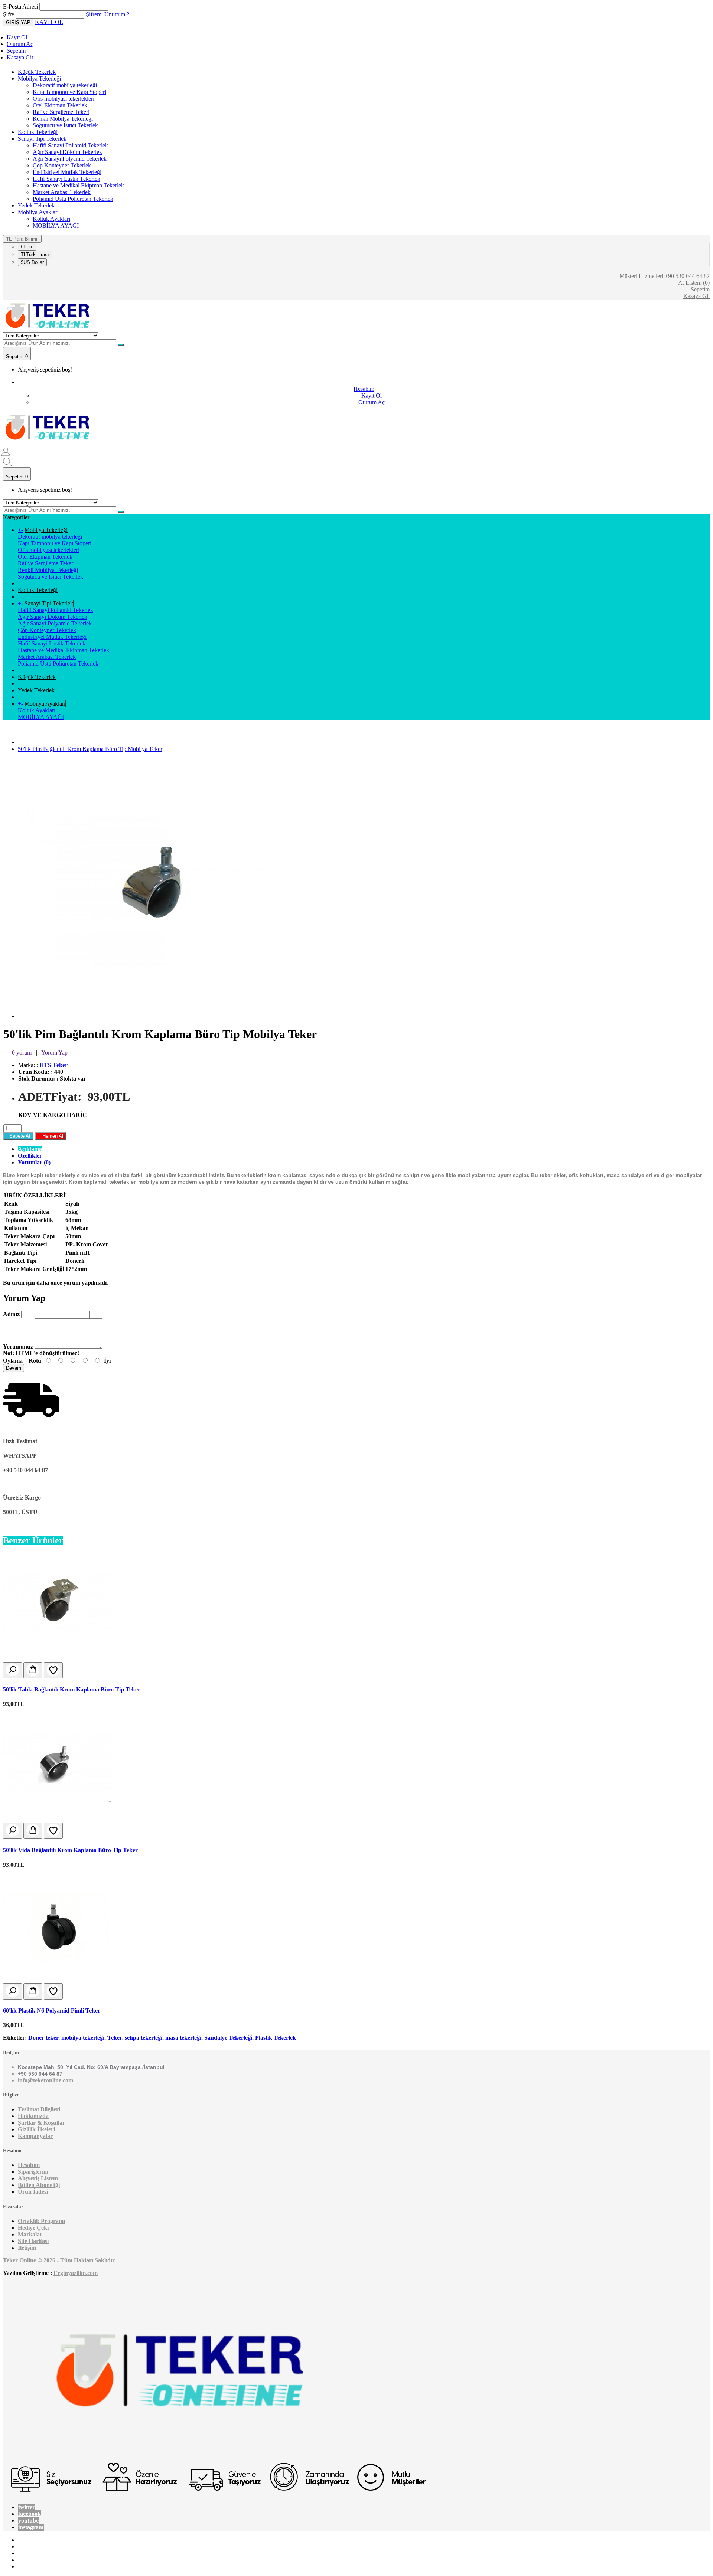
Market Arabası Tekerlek (62, 192)
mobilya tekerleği (83, 2038)
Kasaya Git (20, 57)
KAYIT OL (49, 22)
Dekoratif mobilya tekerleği (65, 85)
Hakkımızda (33, 2116)
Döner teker (43, 2038)
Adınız (11, 1314)
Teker (115, 2038)
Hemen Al (51, 1136)
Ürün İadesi (33, 2192)
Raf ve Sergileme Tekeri (61, 112)
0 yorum (22, 1052)
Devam (14, 1368)
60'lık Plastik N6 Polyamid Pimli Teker (52, 2011)
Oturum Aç (20, 44)
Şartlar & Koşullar (41, 2123)
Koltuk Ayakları (51, 219)
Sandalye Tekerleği (228, 2038)
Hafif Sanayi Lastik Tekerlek (66, 179)
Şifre (9, 14)
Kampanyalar (35, 2136)
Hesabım (29, 2165)
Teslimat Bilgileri (39, 2109)
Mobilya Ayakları (38, 212)
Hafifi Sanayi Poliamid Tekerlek (70, 145)
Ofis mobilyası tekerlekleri (64, 99)
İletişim (27, 2248)
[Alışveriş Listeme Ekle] (53, 1670)
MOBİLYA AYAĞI (56, 225)
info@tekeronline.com (45, 2080)
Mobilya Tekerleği (39, 79)
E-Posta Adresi (20, 6)
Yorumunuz (18, 1346)
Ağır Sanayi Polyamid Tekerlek (70, 159)
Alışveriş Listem (38, 2178)
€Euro (27, 247)
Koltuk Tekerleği (38, 132)
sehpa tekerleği (144, 2038)
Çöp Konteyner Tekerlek (62, 165)
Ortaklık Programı (41, 2221)
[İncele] (12, 1670)
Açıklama (30, 1149)
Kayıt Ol (17, 37)
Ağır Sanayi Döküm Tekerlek (67, 152)
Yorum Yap (54, 1052)
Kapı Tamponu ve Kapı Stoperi (69, 92)
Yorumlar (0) (34, 1162)
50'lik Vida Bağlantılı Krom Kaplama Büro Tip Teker (70, 1850)
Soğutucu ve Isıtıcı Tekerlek (65, 125)
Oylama (13, 1361)
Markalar (30, 2234)
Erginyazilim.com (76, 2273)
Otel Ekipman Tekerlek (60, 105)
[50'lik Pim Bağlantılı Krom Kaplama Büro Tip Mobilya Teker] (148, 1016)
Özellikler (30, 1156)
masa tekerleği (183, 2038)
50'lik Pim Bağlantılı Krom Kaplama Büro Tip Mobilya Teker (90, 749)
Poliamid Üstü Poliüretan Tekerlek (73, 199)
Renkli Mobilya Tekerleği (63, 119)
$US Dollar (32, 262)
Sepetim (16, 51)
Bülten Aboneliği (39, 2185)
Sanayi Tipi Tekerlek (42, 139)
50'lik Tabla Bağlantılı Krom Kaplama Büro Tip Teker (72, 1689)
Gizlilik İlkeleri (36, 2129)
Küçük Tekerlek (37, 72)
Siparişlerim (33, 2172)
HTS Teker (53, 1065)
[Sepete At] (33, 1670)
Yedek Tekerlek (36, 205)
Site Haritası (33, 2241)
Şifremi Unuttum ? (108, 14)
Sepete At (18, 1136)
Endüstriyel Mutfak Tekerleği (67, 172)
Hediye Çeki (33, 2228)
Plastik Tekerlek (276, 2038)
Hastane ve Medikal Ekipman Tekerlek (78, 185)
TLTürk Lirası (35, 254)
